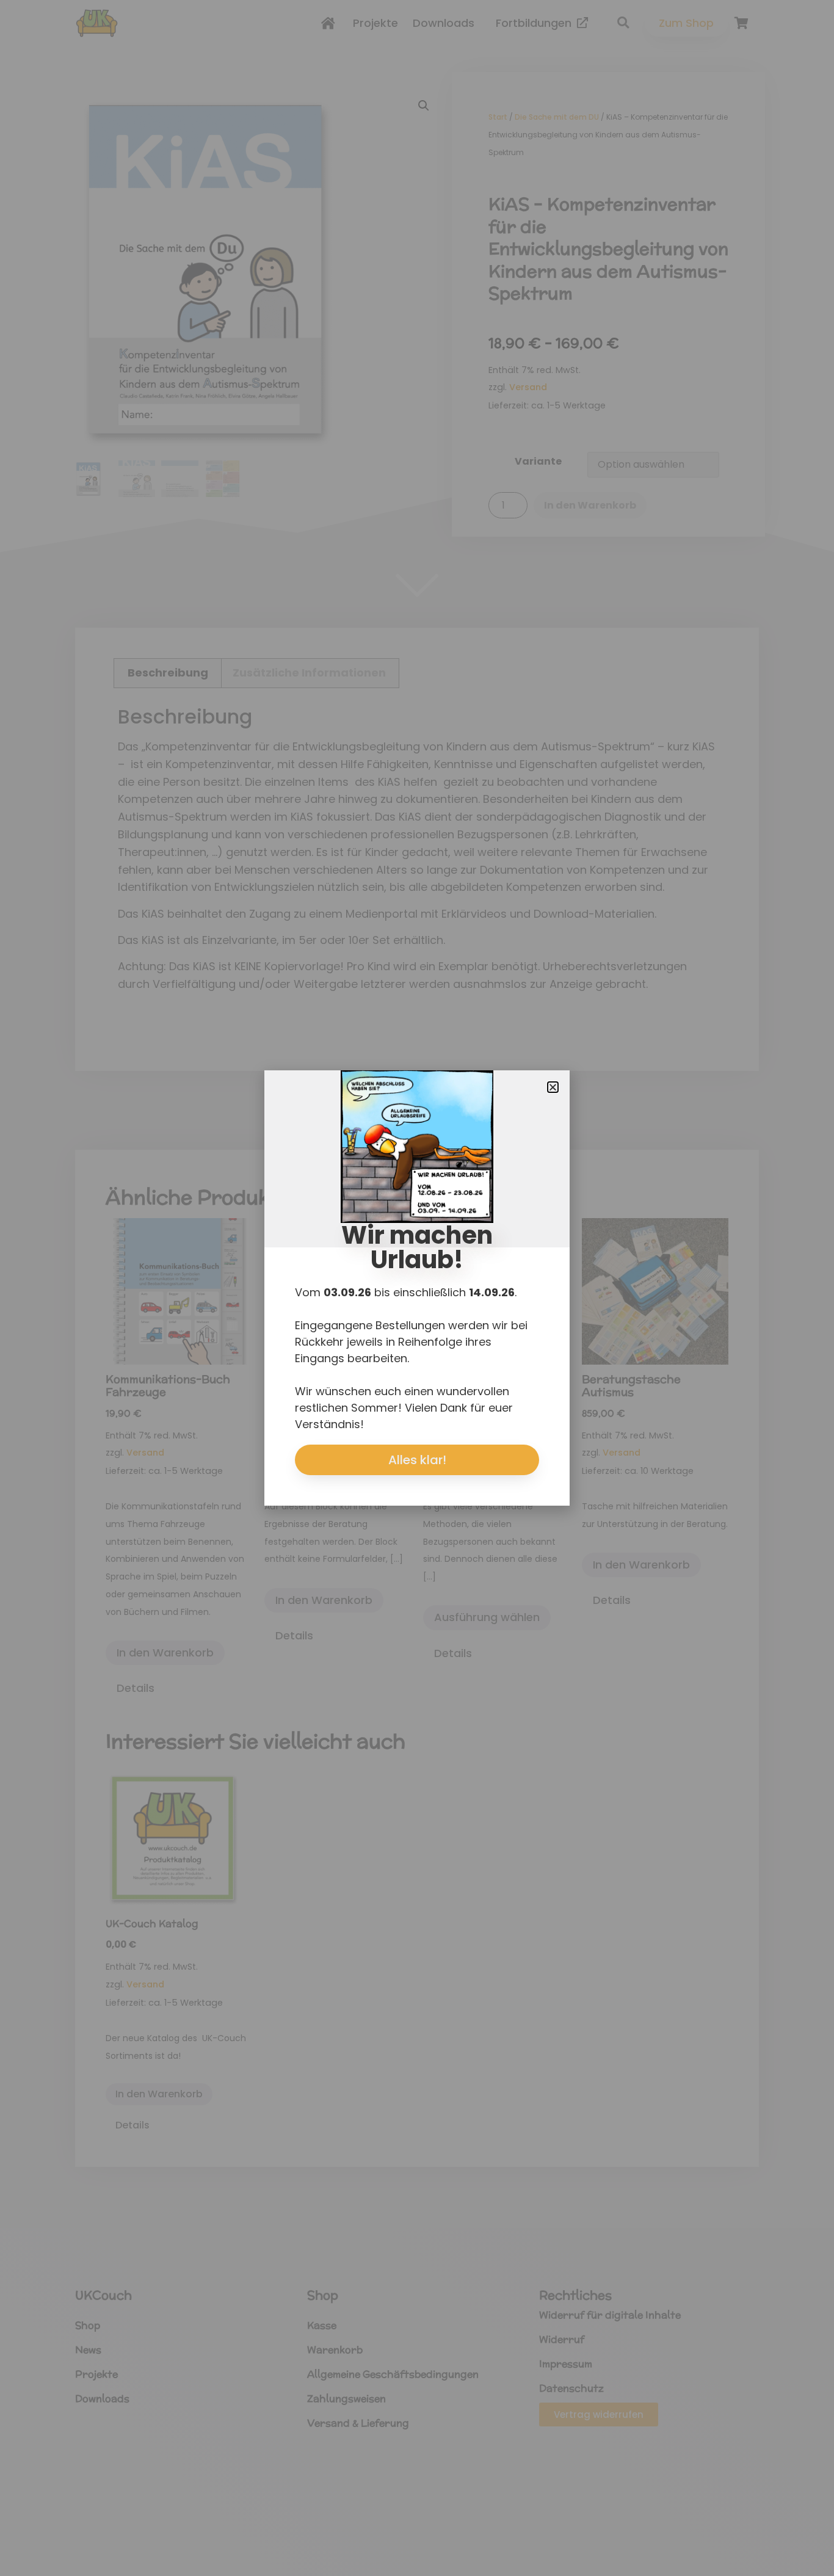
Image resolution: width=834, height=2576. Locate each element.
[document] (417, 1288)
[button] (553, 1087)
